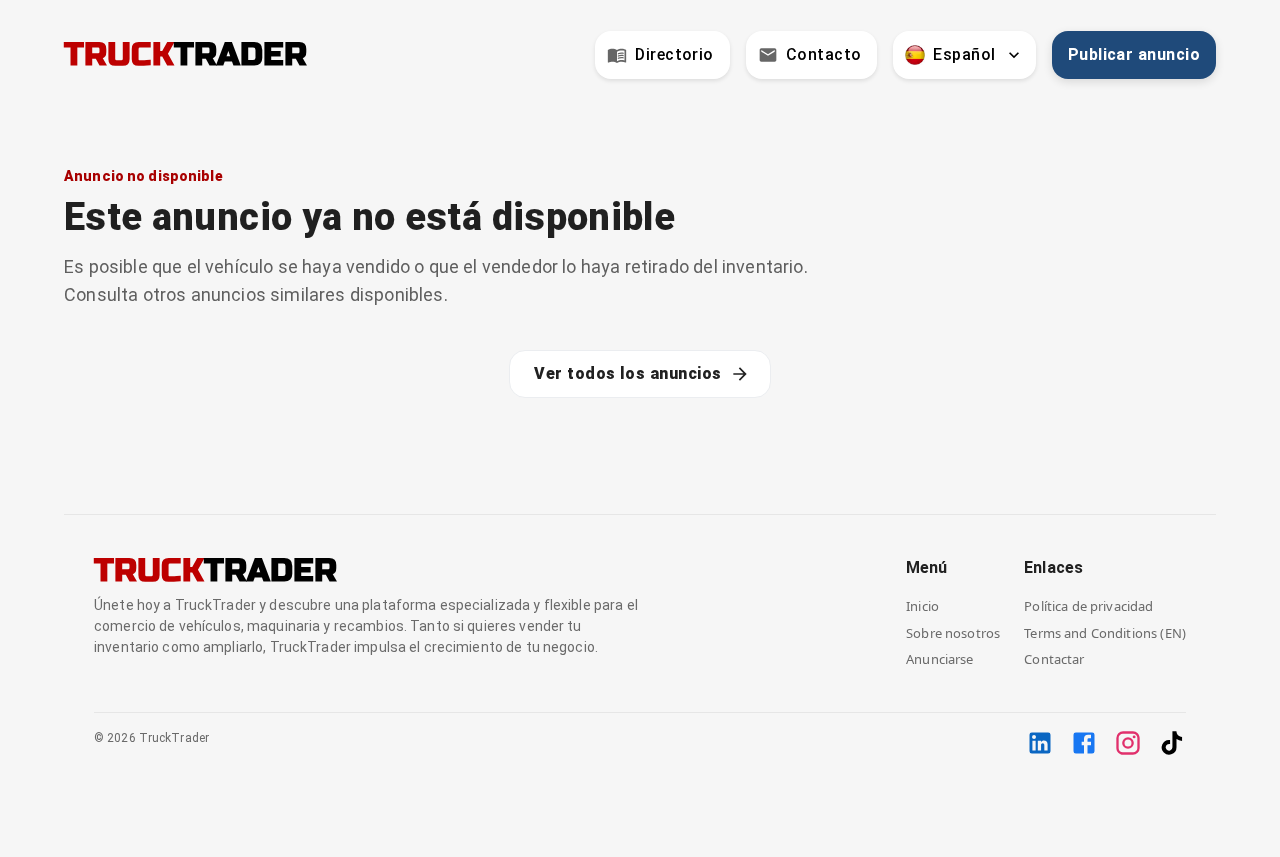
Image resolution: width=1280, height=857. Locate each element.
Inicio (922, 606)
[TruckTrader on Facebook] (1084, 743)
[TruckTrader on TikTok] (1172, 743)
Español (964, 54)
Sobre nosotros (953, 633)
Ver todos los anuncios (627, 373)
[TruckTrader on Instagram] (1128, 743)
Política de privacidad (1088, 606)
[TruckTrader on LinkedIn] (1040, 743)
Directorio (674, 54)
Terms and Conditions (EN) (1105, 633)
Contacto (824, 54)
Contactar (1054, 659)
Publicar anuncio (1134, 54)
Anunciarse (940, 659)
